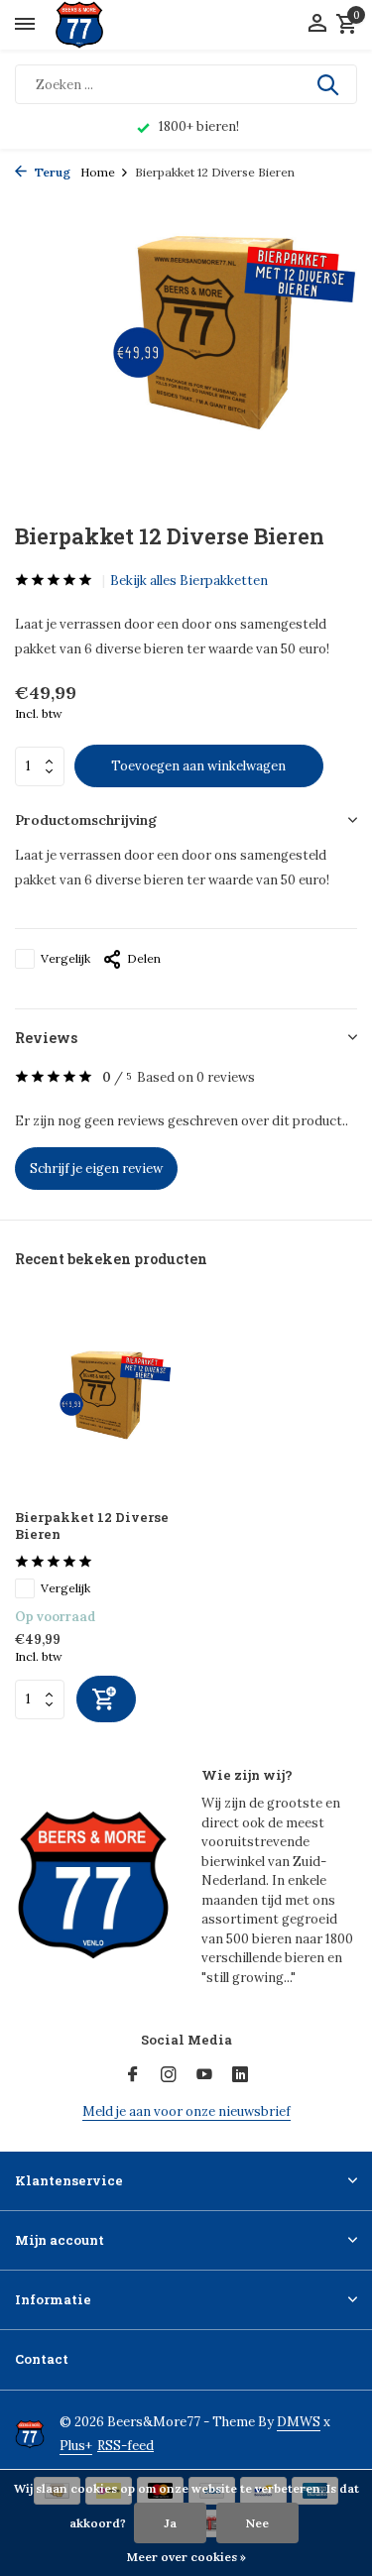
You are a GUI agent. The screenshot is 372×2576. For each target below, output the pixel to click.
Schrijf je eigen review (96, 1169)
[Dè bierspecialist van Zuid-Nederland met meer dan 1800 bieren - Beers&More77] (97, 25)
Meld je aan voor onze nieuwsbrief (186, 2111)
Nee (257, 2523)
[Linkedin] (240, 2075)
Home (98, 172)
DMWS (299, 2422)
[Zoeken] (329, 84)
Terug (51, 172)
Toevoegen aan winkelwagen (198, 766)
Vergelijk (65, 958)
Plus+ (76, 2446)
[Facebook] (133, 2075)
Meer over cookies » (186, 2557)
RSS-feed (125, 2446)
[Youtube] (204, 2075)
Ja (170, 2523)
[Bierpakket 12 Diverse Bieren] (93, 1399)
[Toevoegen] (106, 1699)
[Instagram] (169, 2075)
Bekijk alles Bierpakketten (189, 581)
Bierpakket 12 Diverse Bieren (92, 1526)
